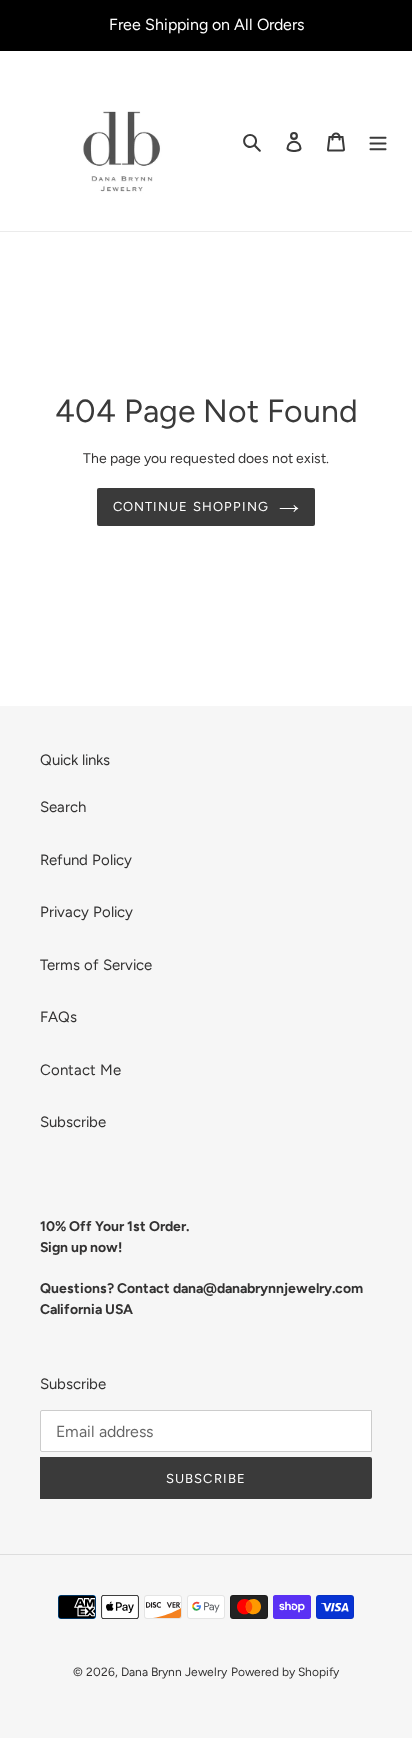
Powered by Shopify (285, 1672)
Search (63, 807)
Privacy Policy (86, 912)
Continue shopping (191, 506)
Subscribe (73, 1122)
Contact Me (80, 1070)
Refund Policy (86, 860)
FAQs (58, 1017)
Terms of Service (96, 965)
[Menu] (378, 141)
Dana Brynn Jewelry (174, 1672)
